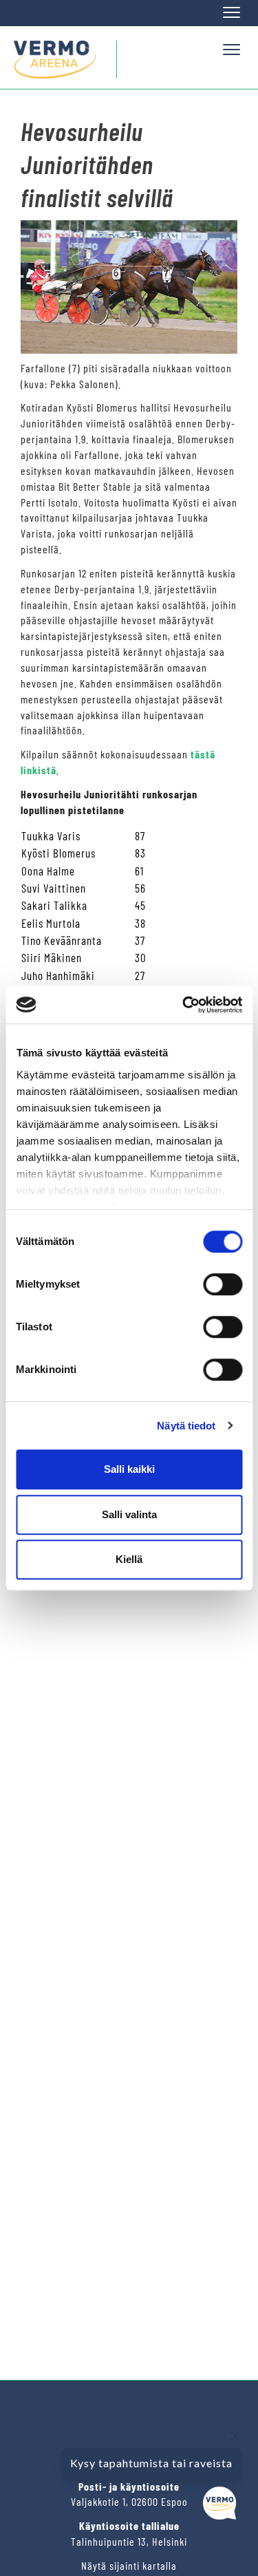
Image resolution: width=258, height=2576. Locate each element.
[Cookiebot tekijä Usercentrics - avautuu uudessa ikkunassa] (184, 1005)
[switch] (223, 1284)
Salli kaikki (129, 1469)
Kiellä (129, 1559)
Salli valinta (129, 1514)
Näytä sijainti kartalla (129, 2565)
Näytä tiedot (186, 1426)
